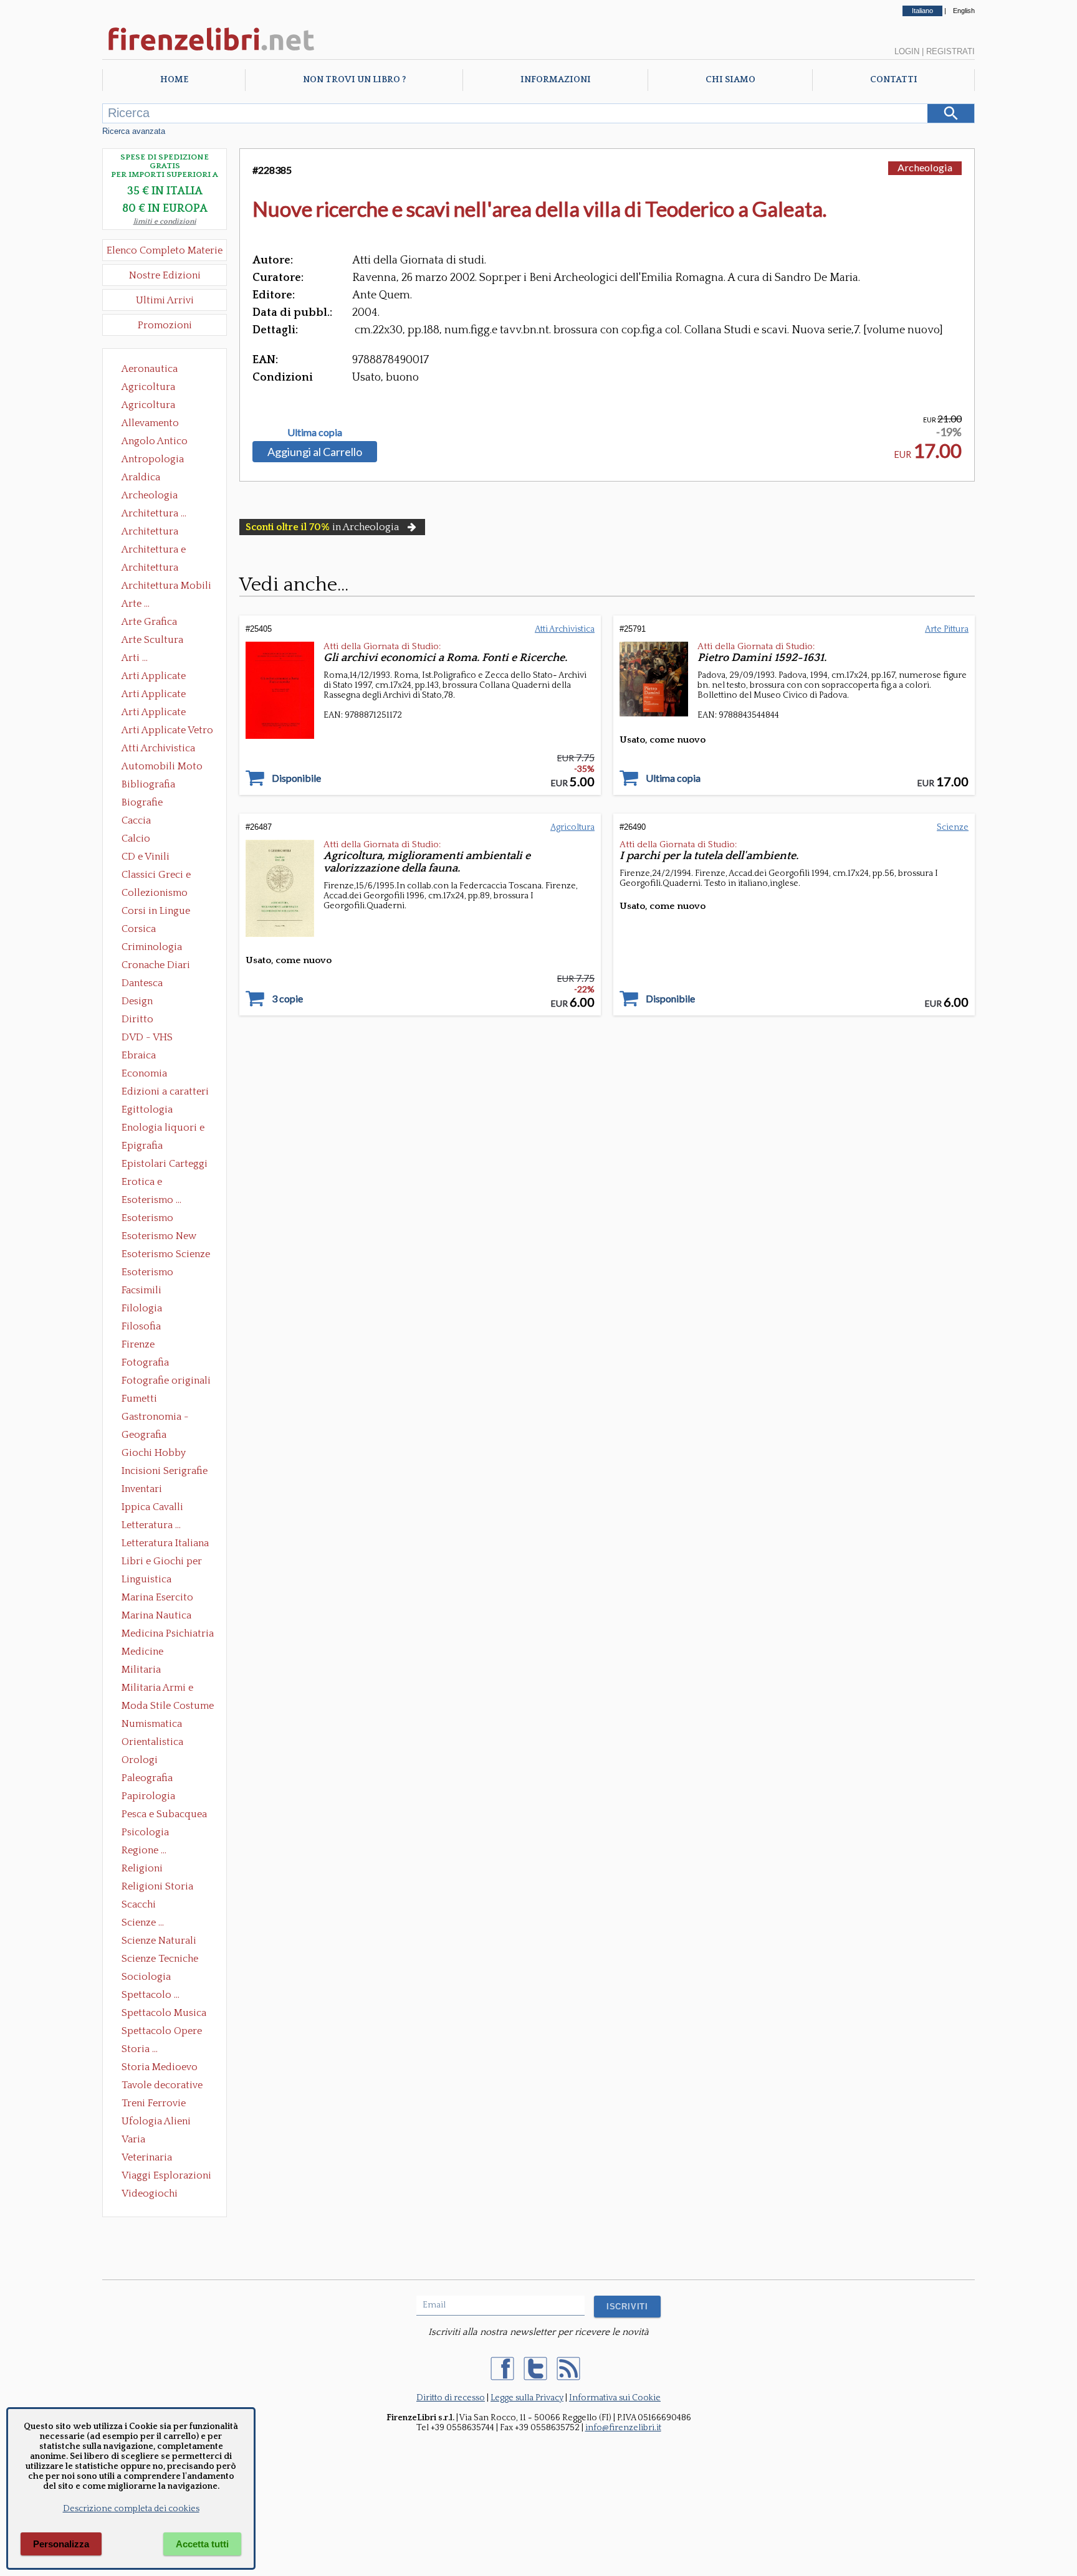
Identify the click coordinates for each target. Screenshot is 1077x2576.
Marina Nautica (156, 1615)
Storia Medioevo (160, 2067)
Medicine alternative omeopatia (146, 1653)
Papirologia (148, 1796)
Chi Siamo (730, 80)
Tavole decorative (162, 2085)
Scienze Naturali (159, 1941)
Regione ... (144, 1850)
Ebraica (139, 1055)
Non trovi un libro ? (354, 80)
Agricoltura (148, 387)
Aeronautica (150, 369)
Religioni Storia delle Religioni (157, 1888)
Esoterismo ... (151, 1200)
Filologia (142, 1308)
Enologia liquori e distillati (163, 1129)
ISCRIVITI (627, 2307)
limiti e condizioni (165, 221)
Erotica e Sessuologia (149, 1183)
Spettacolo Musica (164, 2013)
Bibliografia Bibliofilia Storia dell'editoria (159, 786)
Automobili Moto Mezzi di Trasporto (165, 768)
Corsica (139, 929)
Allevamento (150, 423)
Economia (144, 1073)
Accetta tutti (202, 2544)
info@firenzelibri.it (623, 2428)
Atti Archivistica (158, 748)
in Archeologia (322, 527)
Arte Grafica (149, 622)
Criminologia (152, 947)
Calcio (136, 839)
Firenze (138, 1344)
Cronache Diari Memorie (156, 966)
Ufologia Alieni (156, 2121)
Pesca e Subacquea (164, 1814)
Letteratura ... (151, 1525)
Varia (133, 2139)
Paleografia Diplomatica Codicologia (150, 1779)
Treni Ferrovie (154, 2103)
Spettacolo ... (151, 1995)
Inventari (142, 1489)
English (964, 11)
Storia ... (140, 2049)
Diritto (137, 1019)
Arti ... (135, 658)
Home (174, 80)
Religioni (142, 1868)
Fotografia (145, 1362)
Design (137, 1001)
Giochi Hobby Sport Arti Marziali (165, 1454)
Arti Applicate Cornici (154, 695)
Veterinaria (147, 2157)
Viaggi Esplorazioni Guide (166, 2177)
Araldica (141, 477)
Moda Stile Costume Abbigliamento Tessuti (168, 1707)
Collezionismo (155, 893)
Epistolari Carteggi (165, 1164)
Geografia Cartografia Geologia (147, 1436)
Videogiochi (150, 2193)
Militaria (141, 1670)
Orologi (140, 1760)
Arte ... (136, 604)
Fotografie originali (166, 1381)
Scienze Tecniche (160, 1959)
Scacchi (139, 1904)
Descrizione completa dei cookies (131, 2509)
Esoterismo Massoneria (147, 1219)
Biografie (142, 802)
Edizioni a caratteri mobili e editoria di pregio (166, 1093)
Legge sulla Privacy (527, 2398)
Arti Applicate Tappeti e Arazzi (158, 713)
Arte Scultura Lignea (152, 641)
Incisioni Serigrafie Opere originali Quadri (165, 1472)
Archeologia (150, 495)
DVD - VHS (147, 1037)
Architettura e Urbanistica (154, 551)
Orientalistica (152, 1742)
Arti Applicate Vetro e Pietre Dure (167, 731)
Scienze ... (143, 1922)
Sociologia (146, 1977)
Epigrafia (142, 1146)
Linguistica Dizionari (146, 1580)
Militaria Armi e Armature (157, 1689)
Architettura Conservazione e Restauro (159, 533)
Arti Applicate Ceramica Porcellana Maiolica (166, 677)
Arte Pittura (947, 629)
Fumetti (139, 1399)
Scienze (953, 827)
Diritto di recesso (451, 2398)
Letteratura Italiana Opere (165, 1544)
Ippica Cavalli (152, 1507)
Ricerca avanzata (134, 131)
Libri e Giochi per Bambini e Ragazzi (163, 1562)
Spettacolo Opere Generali (162, 2032)
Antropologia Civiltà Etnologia (160, 460)
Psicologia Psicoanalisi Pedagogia (148, 1833)
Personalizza (61, 2544)
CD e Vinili (146, 857)
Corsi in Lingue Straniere (156, 912)
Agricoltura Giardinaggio (152, 406)
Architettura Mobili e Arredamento (166, 587)
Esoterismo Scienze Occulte (166, 1255)
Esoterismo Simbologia (148, 1273)
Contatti (894, 80)
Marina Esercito (157, 1597)
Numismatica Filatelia (152, 1725)
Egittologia (147, 1110)
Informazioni (556, 80)
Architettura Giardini (150, 569)
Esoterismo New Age (159, 1237)
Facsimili (141, 1290)
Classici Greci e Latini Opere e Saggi (167, 876)
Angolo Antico (155, 441)
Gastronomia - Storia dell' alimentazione (155, 1418)
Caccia (136, 820)
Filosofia (141, 1326)
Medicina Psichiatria (168, 1633)
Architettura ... (154, 513)
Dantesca (142, 983)
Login (907, 51)
